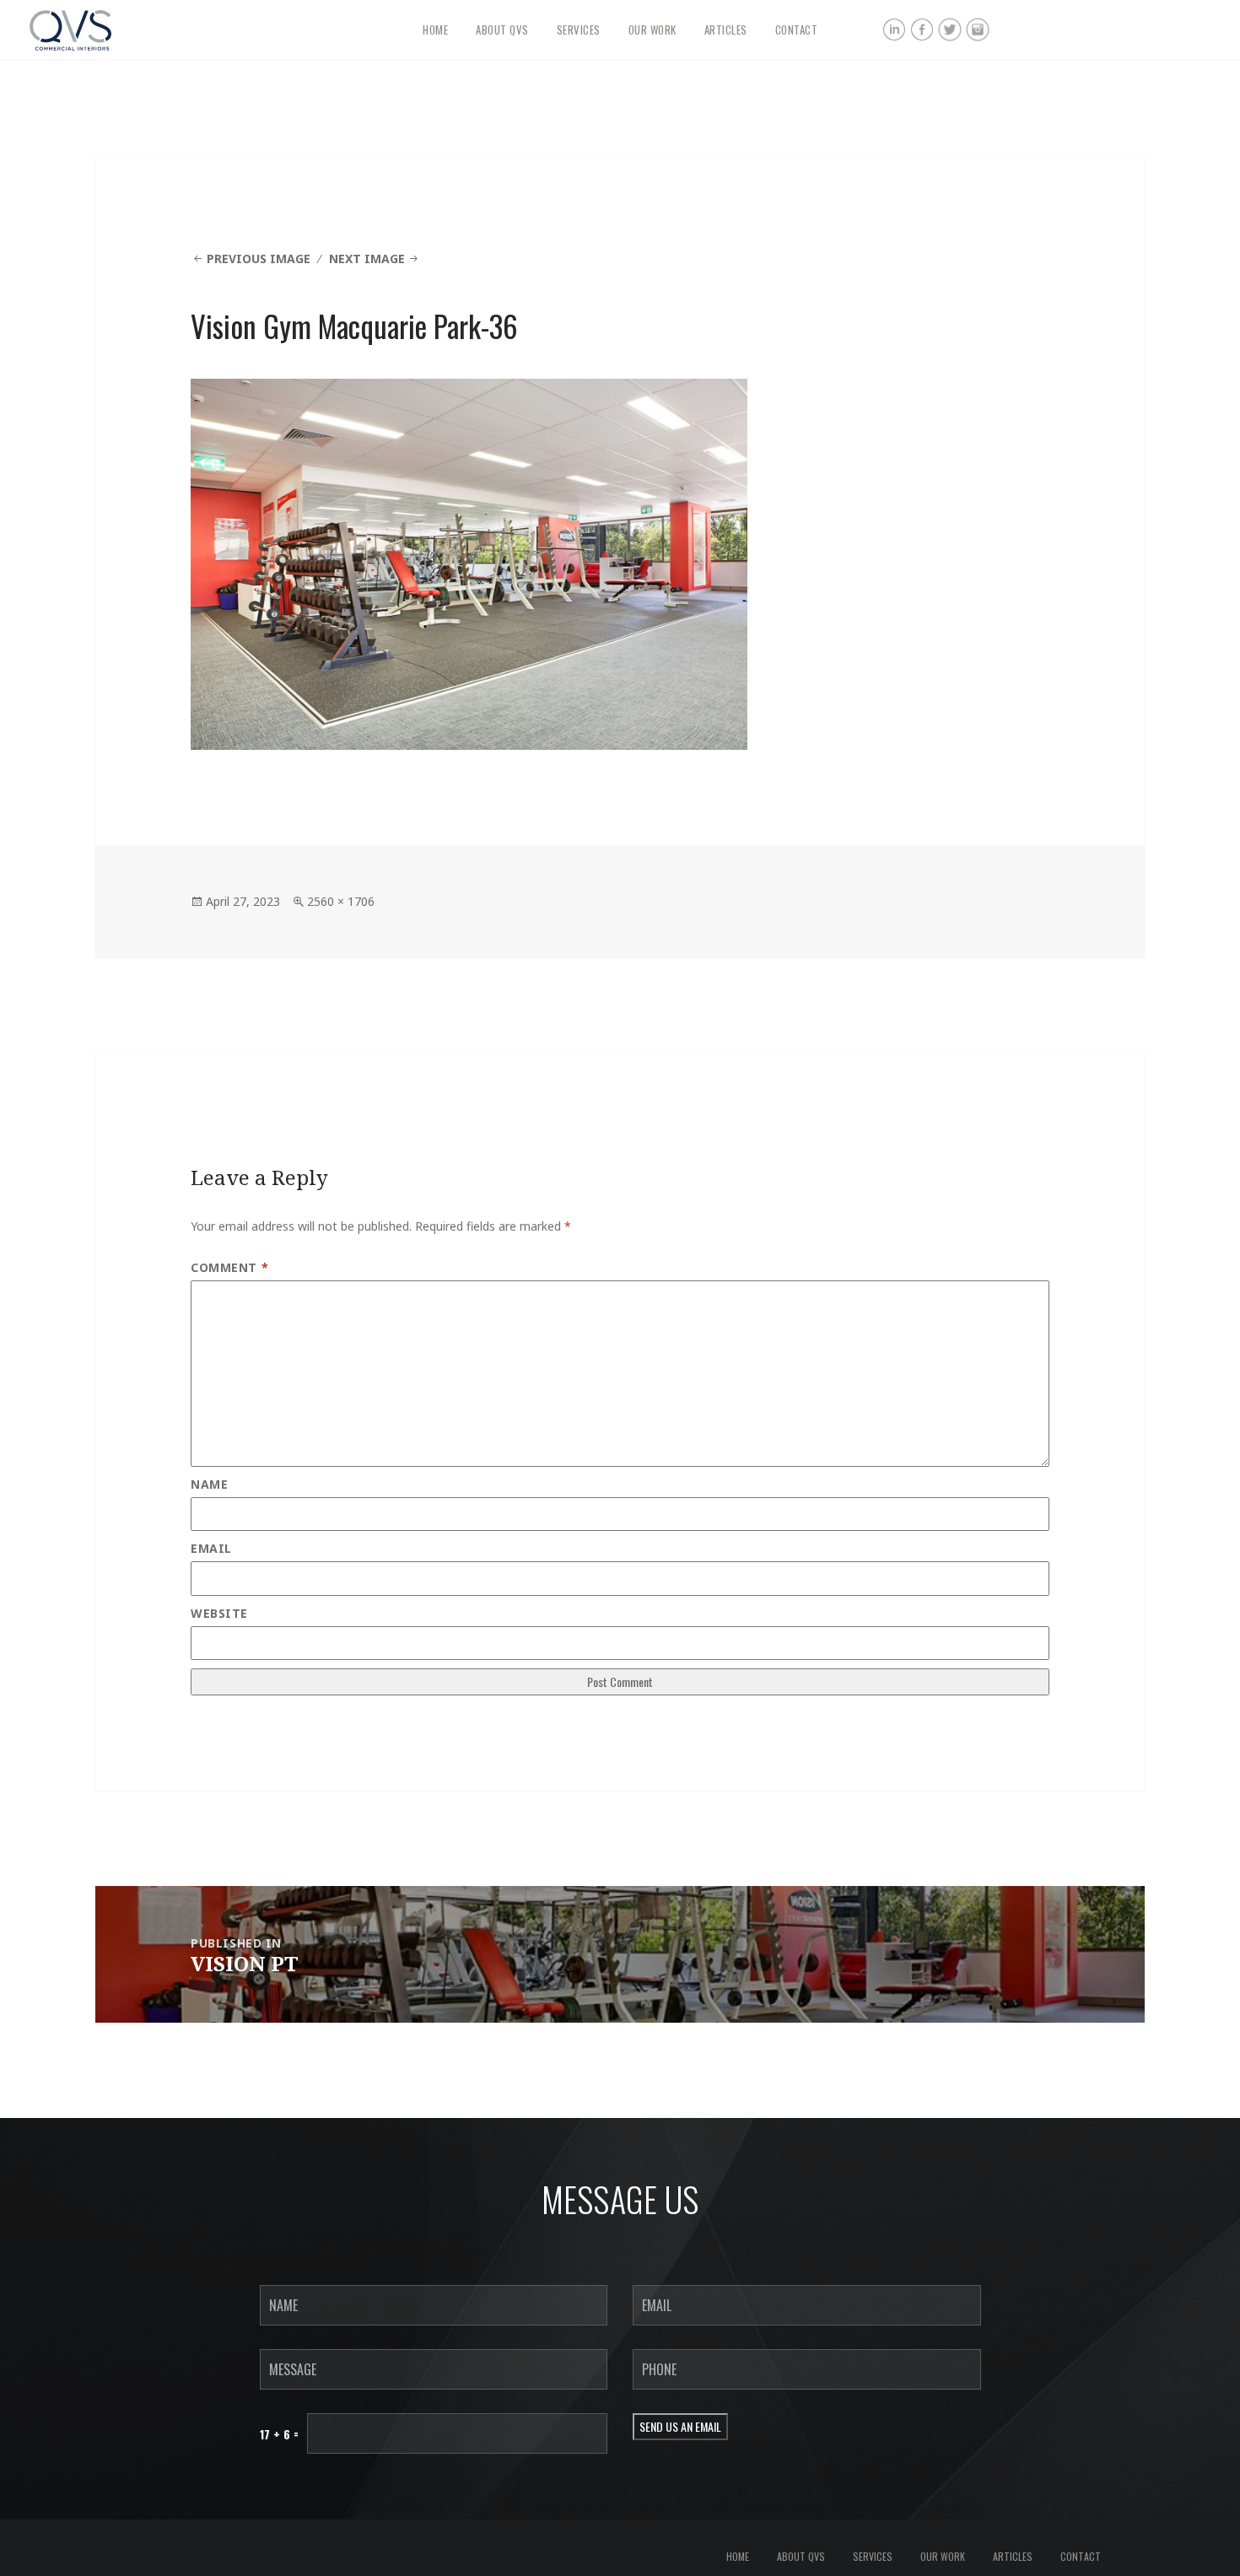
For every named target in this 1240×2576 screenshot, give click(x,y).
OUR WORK (652, 30)
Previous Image (259, 259)
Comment (229, 1267)
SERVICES (579, 30)
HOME (435, 30)
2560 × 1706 (341, 901)
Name (209, 1484)
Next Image (367, 259)
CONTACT (797, 30)
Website (219, 1613)
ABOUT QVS (502, 30)
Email (211, 1548)
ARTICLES (726, 30)
